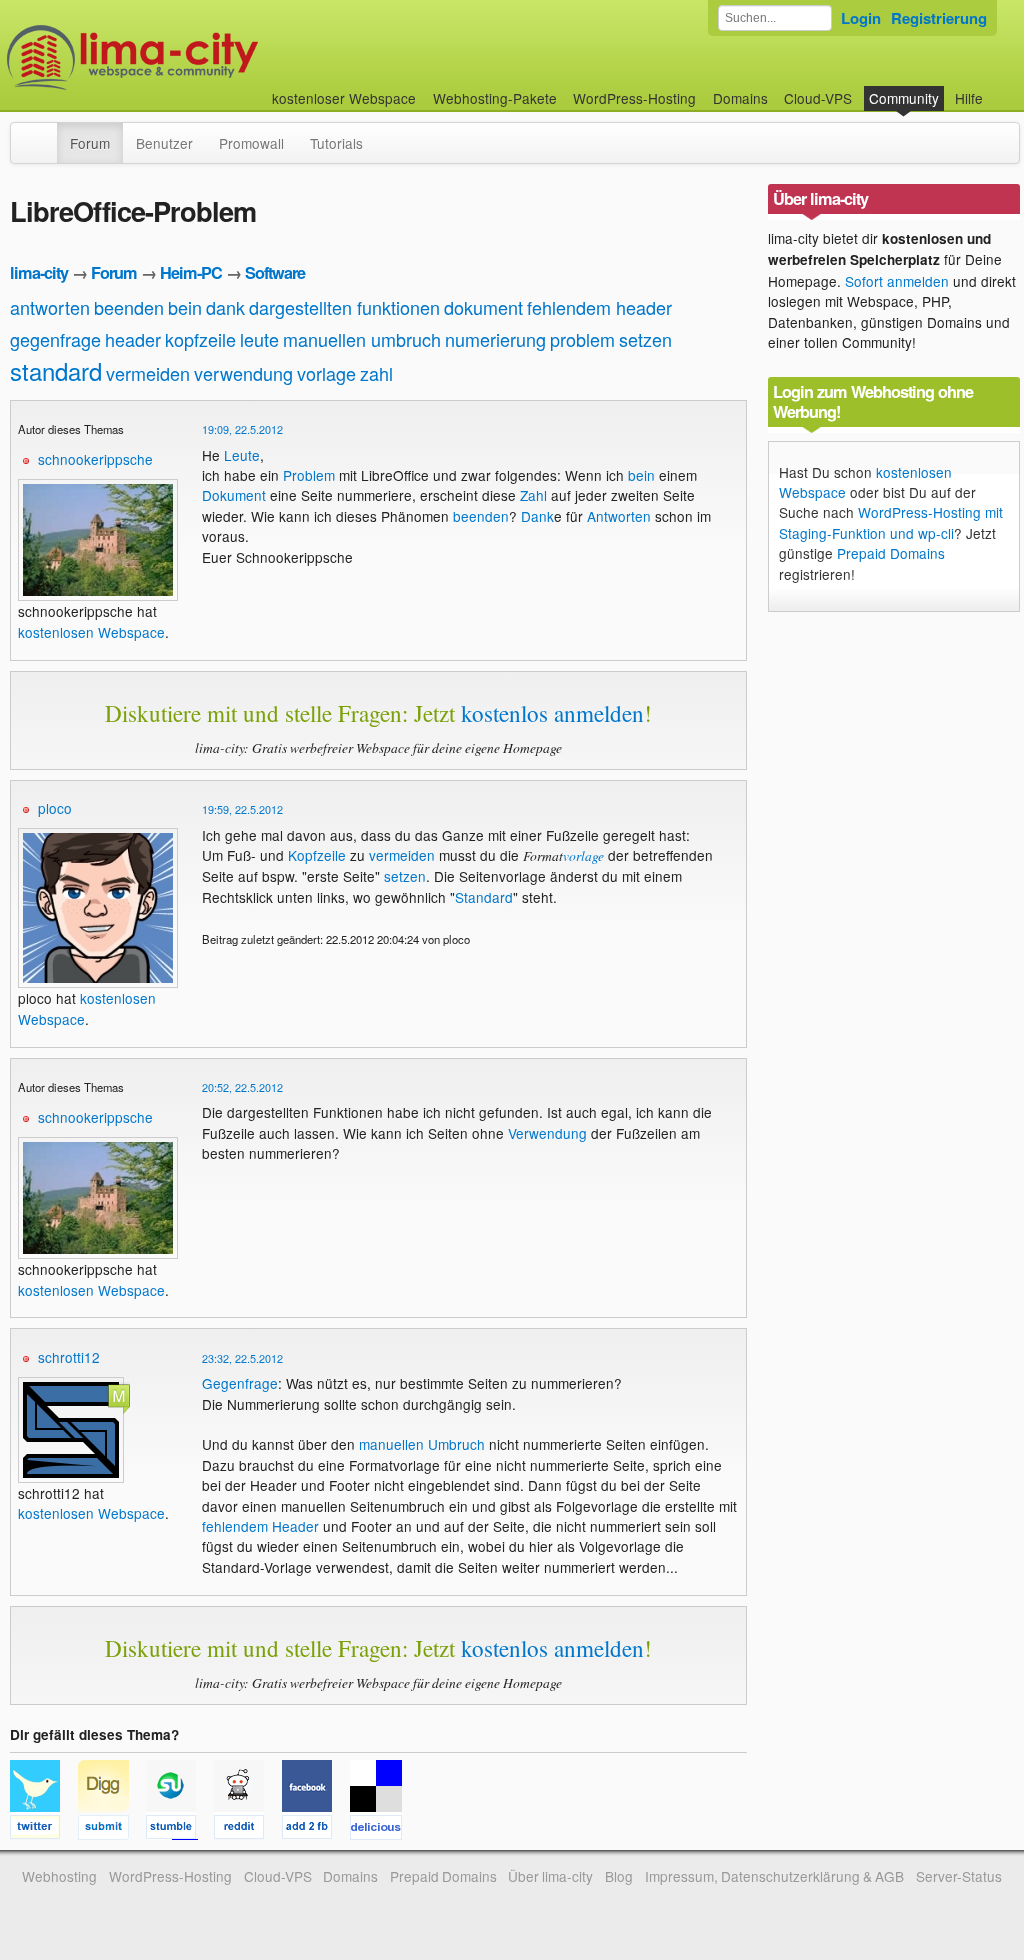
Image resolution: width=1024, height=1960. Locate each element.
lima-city (39, 272)
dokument (483, 307)
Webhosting (59, 1876)
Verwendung (547, 1133)
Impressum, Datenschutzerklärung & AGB (774, 1876)
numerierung (495, 339)
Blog (619, 1876)
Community (904, 98)
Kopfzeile (317, 855)
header (133, 339)
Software (275, 272)
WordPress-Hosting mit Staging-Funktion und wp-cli (891, 522)
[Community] (44, 133)
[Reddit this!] (248, 1830)
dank (225, 307)
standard (56, 370)
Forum (90, 143)
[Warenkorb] (999, 88)
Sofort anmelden (897, 281)
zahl (376, 373)
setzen (645, 339)
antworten (50, 307)
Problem (309, 475)
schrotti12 (69, 1357)
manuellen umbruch (362, 339)
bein (185, 307)
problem (582, 339)
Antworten (619, 516)
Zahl (533, 495)
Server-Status (959, 1876)
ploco (55, 808)
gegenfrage (55, 339)
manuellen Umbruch (422, 1444)
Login (861, 18)
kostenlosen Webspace (91, 632)
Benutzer (164, 143)
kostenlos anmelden (552, 713)
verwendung (243, 373)
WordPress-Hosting (634, 98)
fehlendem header (599, 307)
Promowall (251, 143)
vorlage (326, 373)
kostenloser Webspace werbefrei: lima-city (207, 57)
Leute (242, 455)
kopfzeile (200, 339)
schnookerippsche (95, 459)
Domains (740, 98)
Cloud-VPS (818, 98)
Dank (537, 516)
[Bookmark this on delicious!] (382, 1830)
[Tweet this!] (44, 1830)
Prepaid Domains (891, 553)
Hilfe (969, 98)
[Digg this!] (112, 1830)
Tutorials (336, 143)
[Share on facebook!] (316, 1830)
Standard (484, 897)
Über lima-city (550, 1876)
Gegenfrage (240, 1383)
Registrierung (939, 18)
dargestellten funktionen (344, 307)
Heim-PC (191, 272)
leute (259, 339)
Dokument (234, 495)
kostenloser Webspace (344, 98)
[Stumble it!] (180, 1830)
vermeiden (148, 373)
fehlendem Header (260, 1526)
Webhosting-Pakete (495, 98)
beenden (129, 307)
